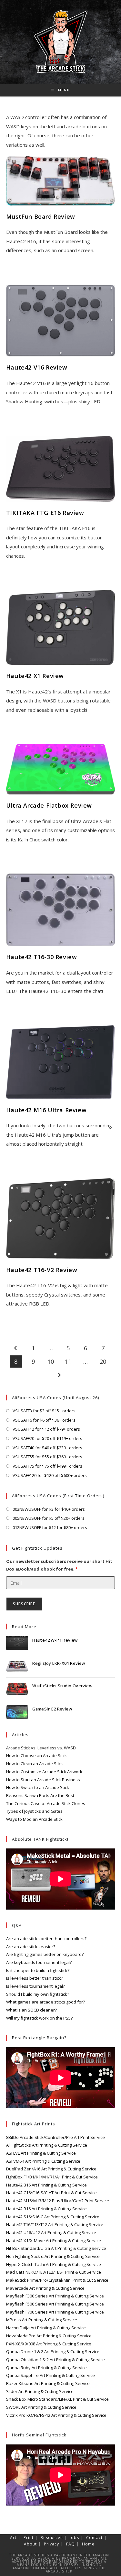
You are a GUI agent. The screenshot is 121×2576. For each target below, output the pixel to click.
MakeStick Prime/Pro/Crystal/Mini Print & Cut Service (57, 2280)
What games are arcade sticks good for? (45, 2002)
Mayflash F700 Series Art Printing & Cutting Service (55, 2312)
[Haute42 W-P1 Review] (17, 1643)
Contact (94, 2538)
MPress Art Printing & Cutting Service (42, 2320)
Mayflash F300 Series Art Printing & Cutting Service (55, 2296)
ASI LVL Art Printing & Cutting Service (41, 2153)
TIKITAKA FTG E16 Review (45, 513)
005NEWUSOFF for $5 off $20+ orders (49, 1518)
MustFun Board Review (41, 216)
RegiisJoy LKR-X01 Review (59, 1663)
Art (13, 2538)
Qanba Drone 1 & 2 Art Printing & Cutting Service (53, 2351)
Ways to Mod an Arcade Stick (34, 1819)
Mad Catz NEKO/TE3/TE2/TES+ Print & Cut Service (54, 2272)
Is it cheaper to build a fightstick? (38, 1970)
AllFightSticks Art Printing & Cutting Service (47, 2145)
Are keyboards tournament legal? (39, 1962)
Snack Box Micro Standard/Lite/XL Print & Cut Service (57, 2399)
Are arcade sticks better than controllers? (46, 1939)
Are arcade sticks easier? (31, 1947)
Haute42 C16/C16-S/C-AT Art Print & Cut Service (51, 2193)
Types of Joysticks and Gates (34, 1811)
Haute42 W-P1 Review (55, 1640)
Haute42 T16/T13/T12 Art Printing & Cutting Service (55, 2224)
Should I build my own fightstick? (38, 1994)
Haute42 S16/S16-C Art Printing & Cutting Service (53, 2217)
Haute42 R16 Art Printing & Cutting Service (46, 2209)
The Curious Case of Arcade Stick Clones (46, 1803)
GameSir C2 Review (52, 1709)
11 (68, 1361)
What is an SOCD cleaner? (31, 2010)
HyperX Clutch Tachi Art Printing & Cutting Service (54, 2264)
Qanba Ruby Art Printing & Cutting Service (46, 2368)
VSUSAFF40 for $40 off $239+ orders (47, 1448)
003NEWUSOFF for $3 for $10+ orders (49, 1509)
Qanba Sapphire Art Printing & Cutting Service (50, 2375)
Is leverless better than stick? (35, 1978)
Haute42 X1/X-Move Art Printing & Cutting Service (54, 2241)
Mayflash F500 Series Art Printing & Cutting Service (55, 2304)
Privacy (51, 2544)
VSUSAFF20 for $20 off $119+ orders (47, 1438)
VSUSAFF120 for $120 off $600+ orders (50, 1475)
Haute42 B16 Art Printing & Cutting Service (46, 2185)
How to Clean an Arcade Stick (35, 1764)
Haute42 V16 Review (37, 367)
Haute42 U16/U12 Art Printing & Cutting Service (51, 2232)
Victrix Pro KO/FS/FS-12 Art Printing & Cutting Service (56, 2415)
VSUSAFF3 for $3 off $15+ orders (44, 1411)
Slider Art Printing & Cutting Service (40, 2391)
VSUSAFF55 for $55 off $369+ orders (47, 1457)
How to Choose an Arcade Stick (36, 1756)
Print (29, 2538)
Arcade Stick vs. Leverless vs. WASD (41, 1748)
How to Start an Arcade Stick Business (43, 1780)
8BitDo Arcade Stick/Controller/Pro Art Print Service (55, 2137)
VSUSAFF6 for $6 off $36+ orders (44, 1420)
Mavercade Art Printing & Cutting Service (45, 2288)
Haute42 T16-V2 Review (42, 1270)
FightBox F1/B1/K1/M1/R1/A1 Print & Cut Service (52, 2177)
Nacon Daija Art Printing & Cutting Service (46, 2328)
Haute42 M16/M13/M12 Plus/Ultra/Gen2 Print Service (58, 2201)
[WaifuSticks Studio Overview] (17, 1689)
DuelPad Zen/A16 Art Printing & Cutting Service (51, 2169)
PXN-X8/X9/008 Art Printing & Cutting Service (49, 2344)
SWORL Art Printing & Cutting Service (41, 2407)
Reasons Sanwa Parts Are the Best (40, 1795)
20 (103, 1361)
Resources (52, 2538)
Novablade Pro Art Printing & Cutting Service (49, 2336)
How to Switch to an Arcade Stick (38, 1787)
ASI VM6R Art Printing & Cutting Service (43, 2161)
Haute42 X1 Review (35, 676)
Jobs (74, 2538)
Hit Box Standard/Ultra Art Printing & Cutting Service (56, 2248)
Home (88, 2544)
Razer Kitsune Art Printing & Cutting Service (48, 2383)
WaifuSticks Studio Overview (62, 1686)
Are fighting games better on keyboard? (45, 1954)
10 (51, 1361)
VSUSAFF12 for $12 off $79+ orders (46, 1429)
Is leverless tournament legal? (35, 1986)
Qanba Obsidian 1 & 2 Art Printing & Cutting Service (55, 2360)
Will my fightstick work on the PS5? (39, 2018)
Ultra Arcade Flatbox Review (49, 805)
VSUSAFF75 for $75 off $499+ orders (47, 1466)
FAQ (71, 2544)
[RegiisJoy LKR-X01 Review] (17, 1666)
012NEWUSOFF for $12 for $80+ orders (50, 1527)
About (30, 2544)
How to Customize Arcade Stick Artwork (44, 1772)
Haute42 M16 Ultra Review (46, 1110)
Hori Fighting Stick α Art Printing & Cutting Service (53, 2256)
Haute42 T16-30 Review (42, 957)
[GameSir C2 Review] (17, 1712)
